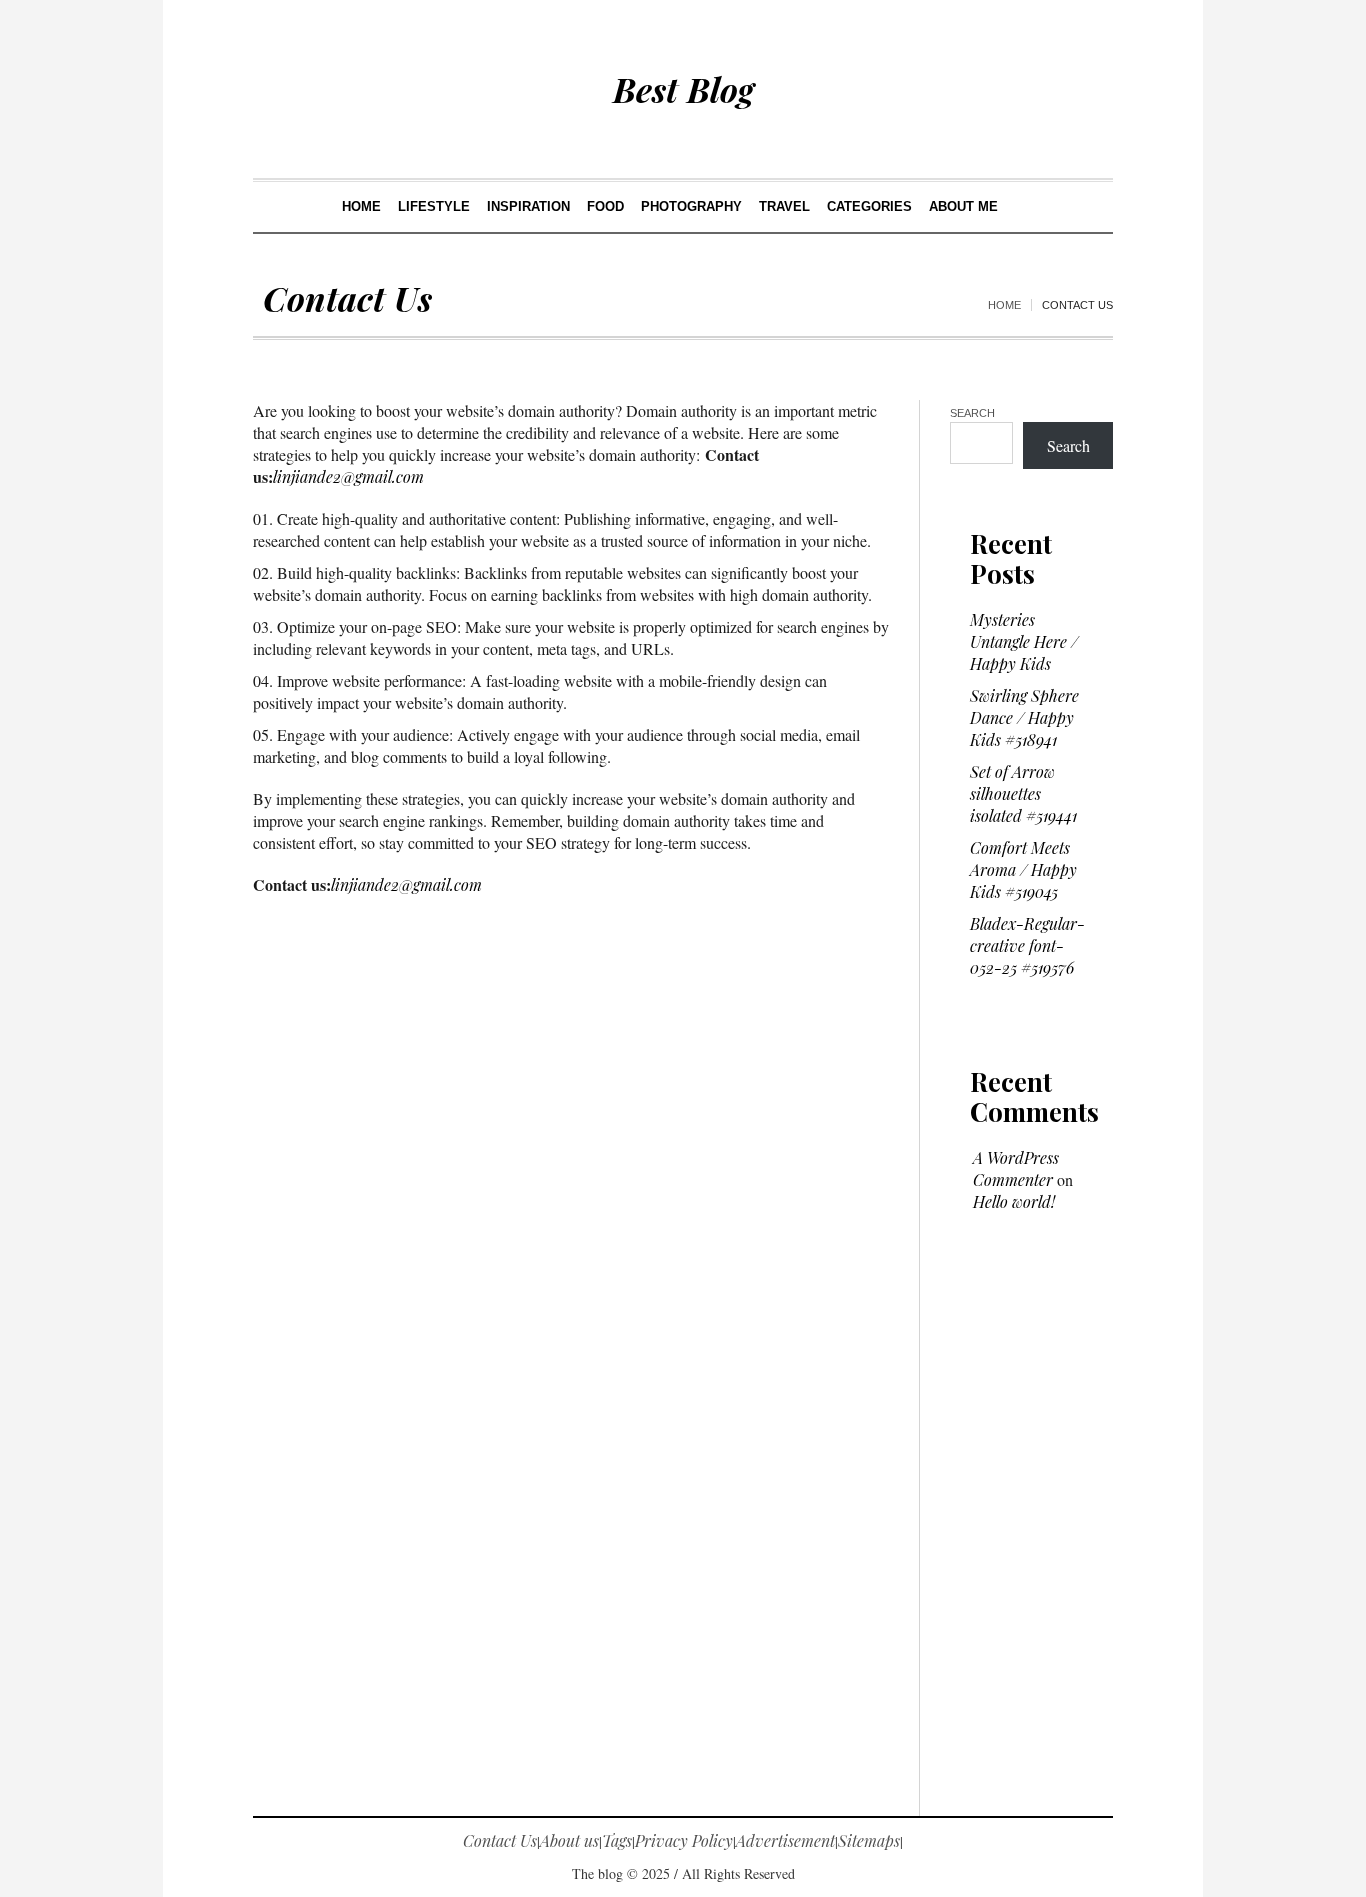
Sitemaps (869, 1840)
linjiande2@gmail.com (348, 476)
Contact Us (500, 1840)
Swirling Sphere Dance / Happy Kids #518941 (1024, 717)
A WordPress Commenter (1016, 1168)
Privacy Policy (684, 1840)
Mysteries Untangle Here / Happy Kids (1024, 641)
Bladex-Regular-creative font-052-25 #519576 (1027, 945)
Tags (617, 1840)
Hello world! (1014, 1201)
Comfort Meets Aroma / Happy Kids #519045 (1023, 869)
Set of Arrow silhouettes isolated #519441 (1023, 793)
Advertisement (785, 1840)
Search (972, 413)
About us (569, 1840)
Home (1004, 305)
